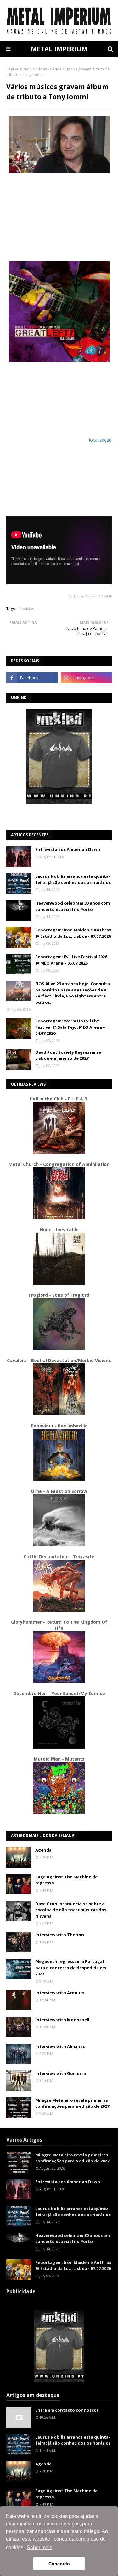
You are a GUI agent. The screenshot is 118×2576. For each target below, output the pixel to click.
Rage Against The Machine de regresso (66, 1880)
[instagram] (86, 678)
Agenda (43, 1850)
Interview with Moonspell (62, 2020)
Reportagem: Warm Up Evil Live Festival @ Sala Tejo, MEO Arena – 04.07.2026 (70, 1027)
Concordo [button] (59, 2564)
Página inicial (18, 69)
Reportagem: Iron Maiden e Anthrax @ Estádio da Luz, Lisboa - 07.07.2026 (73, 933)
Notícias (40, 69)
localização (100, 440)
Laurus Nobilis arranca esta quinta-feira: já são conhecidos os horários (73, 879)
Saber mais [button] (39, 2547)
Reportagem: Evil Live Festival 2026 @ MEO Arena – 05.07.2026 (71, 960)
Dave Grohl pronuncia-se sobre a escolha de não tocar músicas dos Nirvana (71, 1910)
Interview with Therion (60, 1935)
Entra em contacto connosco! (67, 2410)
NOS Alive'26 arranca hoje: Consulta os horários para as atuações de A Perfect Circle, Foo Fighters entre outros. (73, 993)
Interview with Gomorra (61, 2073)
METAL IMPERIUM (59, 49)
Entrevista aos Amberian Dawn (68, 849)
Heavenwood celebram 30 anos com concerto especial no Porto (73, 906)
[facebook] (32, 678)
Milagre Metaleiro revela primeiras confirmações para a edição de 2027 (72, 2103)
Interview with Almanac (60, 2046)
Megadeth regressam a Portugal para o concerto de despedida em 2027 (71, 1968)
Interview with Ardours (60, 1993)
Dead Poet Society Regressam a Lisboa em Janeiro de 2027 (68, 1055)
